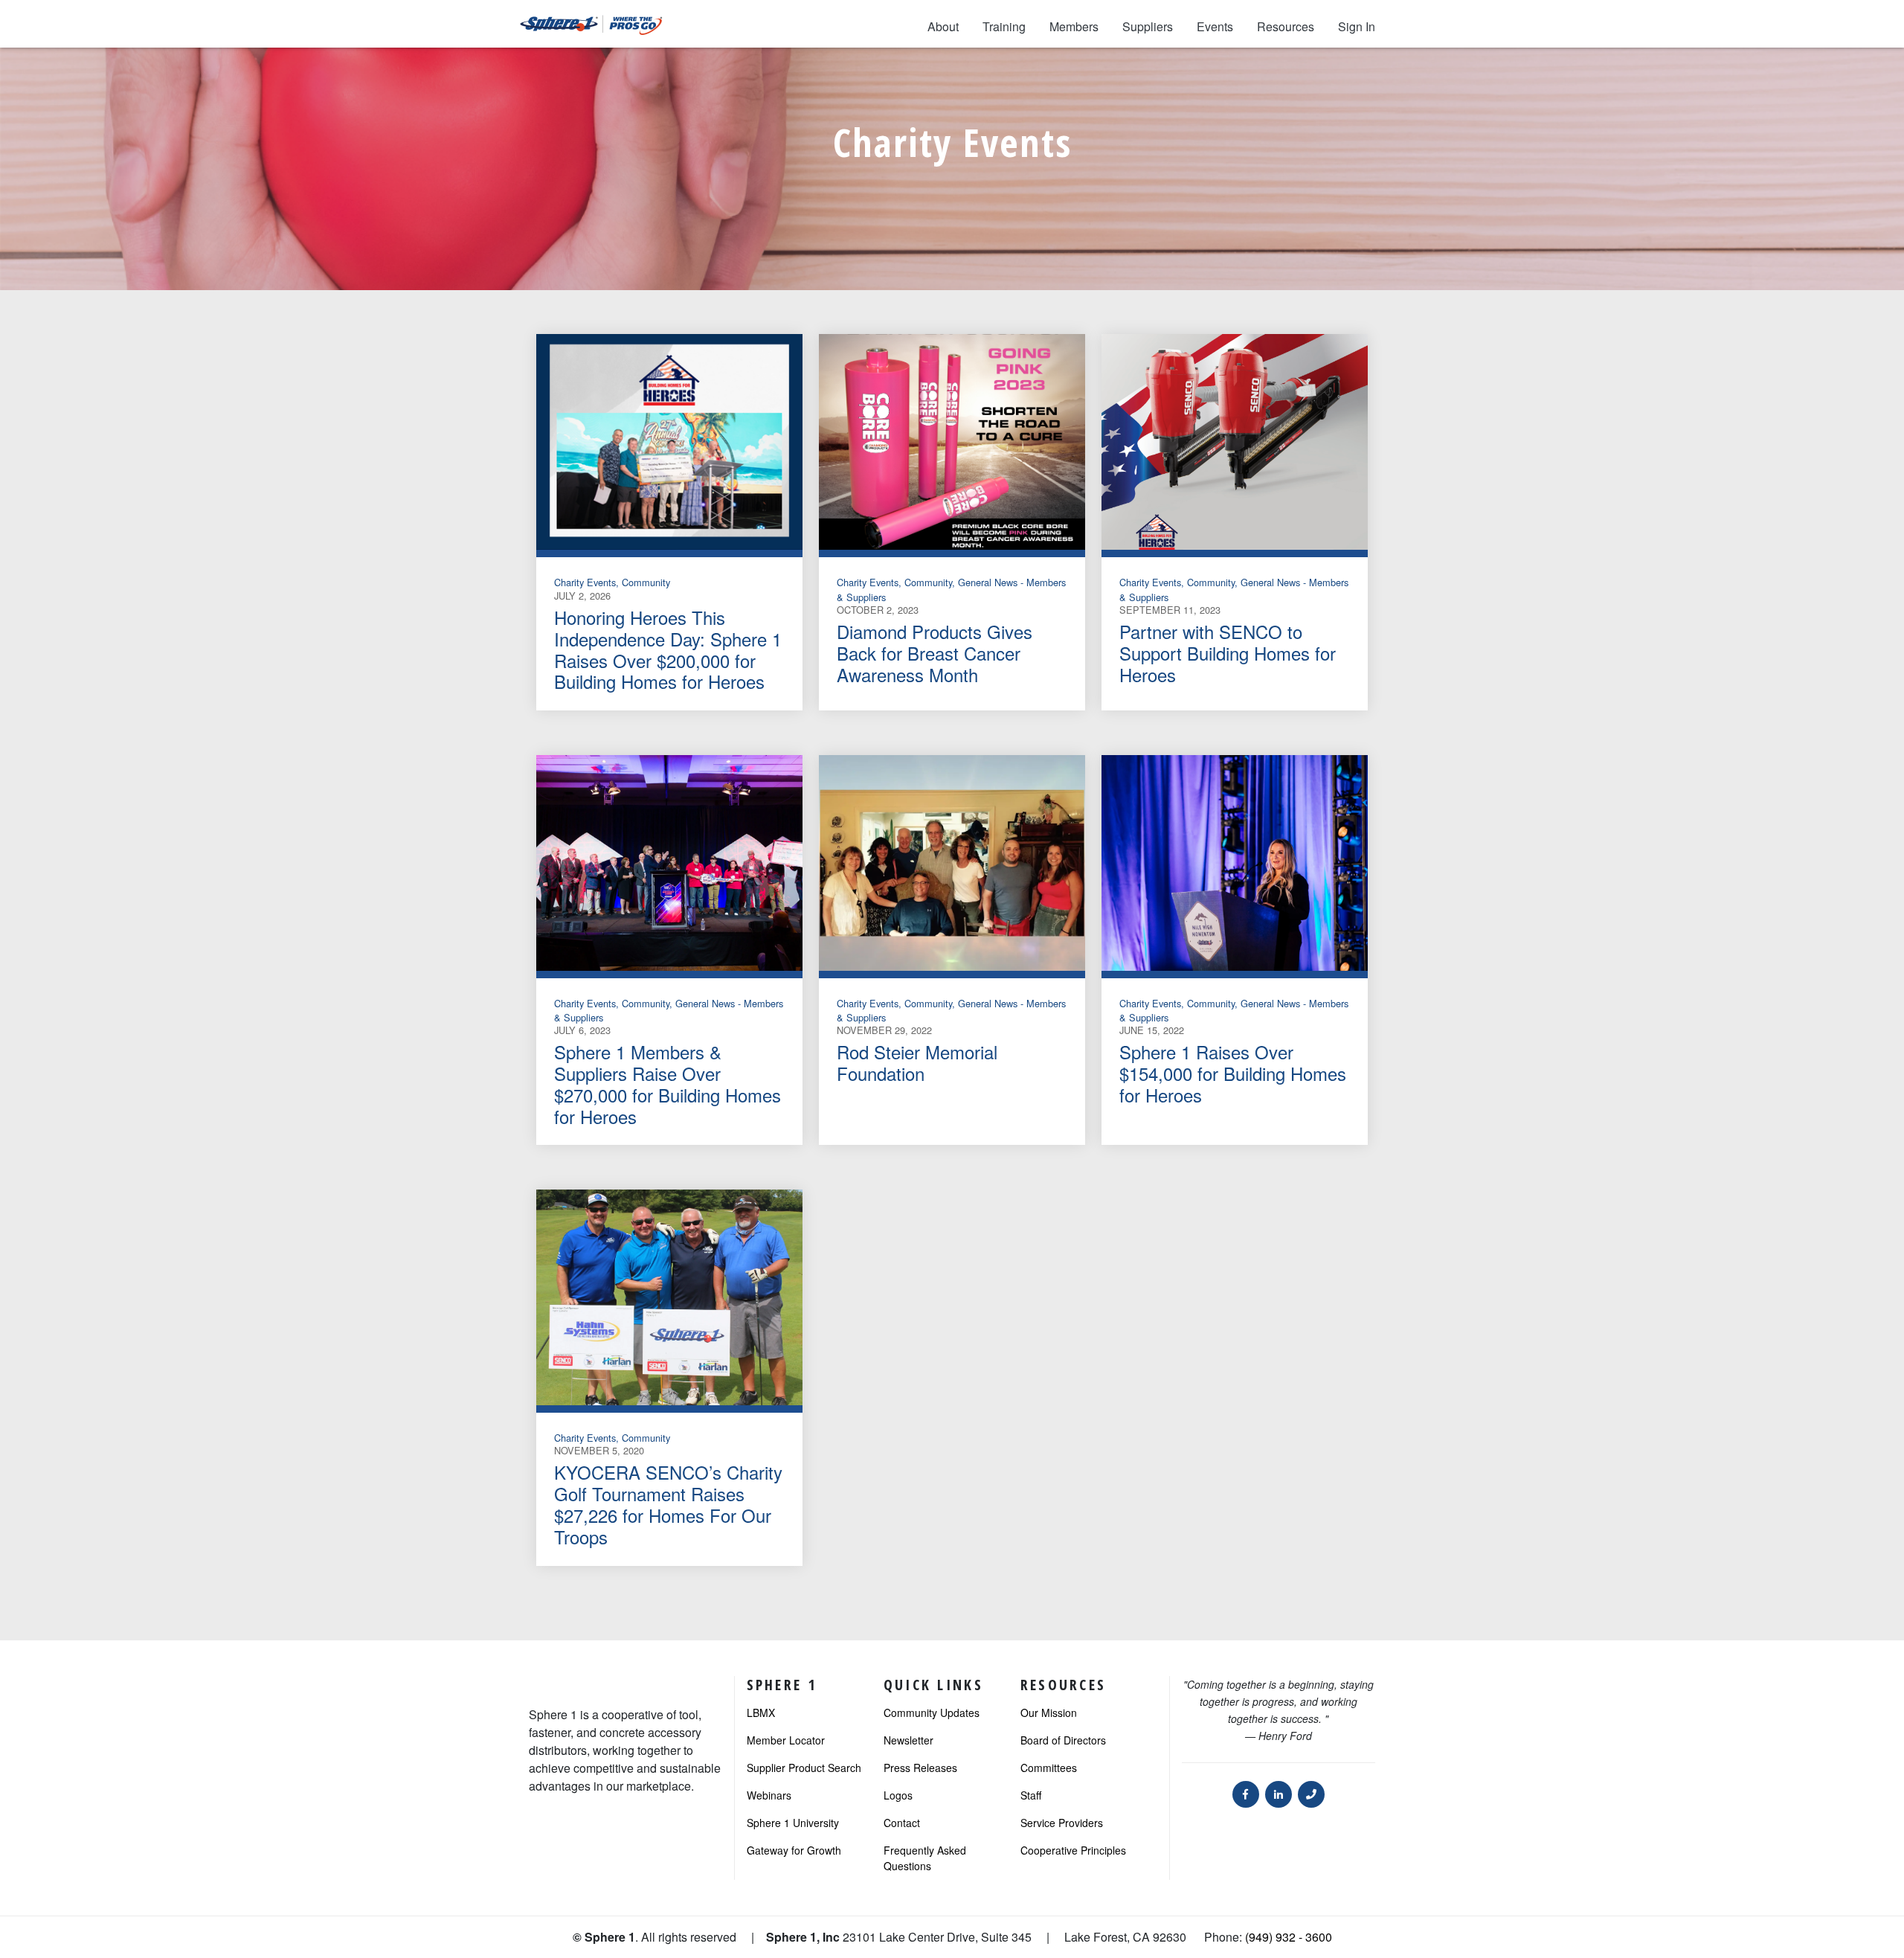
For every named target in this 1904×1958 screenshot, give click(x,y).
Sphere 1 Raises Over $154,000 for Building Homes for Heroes (1233, 1073)
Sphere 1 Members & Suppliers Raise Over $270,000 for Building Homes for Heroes (668, 1084)
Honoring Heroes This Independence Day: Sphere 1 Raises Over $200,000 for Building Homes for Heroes (668, 649)
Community (646, 582)
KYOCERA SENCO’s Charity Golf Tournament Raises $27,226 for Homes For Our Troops (668, 1504)
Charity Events (585, 582)
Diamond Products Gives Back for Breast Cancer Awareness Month (935, 653)
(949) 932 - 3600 (1289, 1937)
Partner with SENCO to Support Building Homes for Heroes (1228, 653)
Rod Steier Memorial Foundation (917, 1062)
